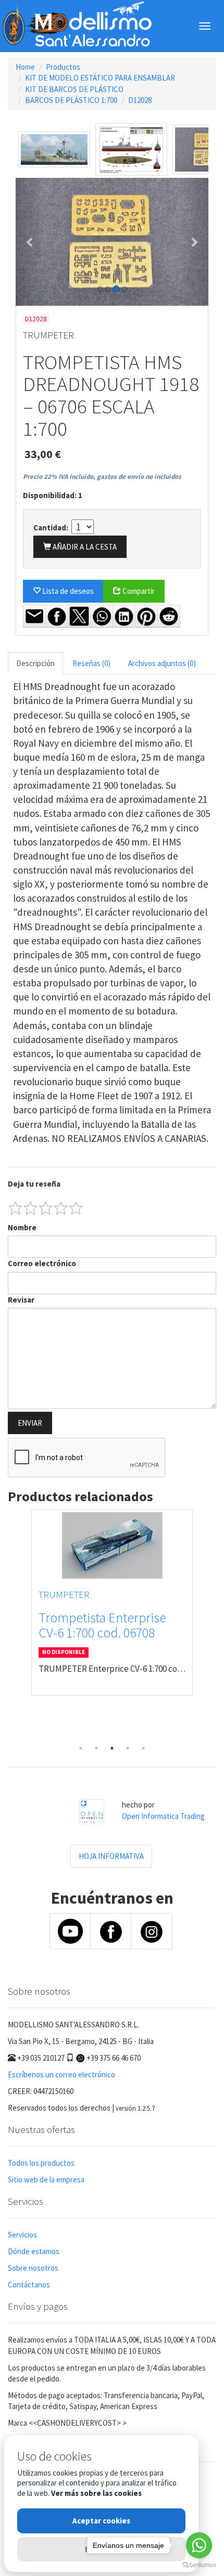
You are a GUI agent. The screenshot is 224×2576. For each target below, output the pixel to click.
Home (25, 67)
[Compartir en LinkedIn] (124, 616)
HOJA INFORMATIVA (111, 1856)
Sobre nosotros (33, 2268)
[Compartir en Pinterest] (146, 616)
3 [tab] (112, 1748)
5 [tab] (143, 1748)
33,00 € (43, 454)
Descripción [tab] (35, 663)
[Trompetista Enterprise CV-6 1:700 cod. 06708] (112, 1545)
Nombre (22, 1227)
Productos (63, 67)
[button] (30, 242)
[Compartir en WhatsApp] (102, 616)
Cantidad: (52, 528)
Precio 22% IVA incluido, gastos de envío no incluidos (102, 477)
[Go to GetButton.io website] (199, 2565)
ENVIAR (30, 1423)
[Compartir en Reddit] (169, 616)
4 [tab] (128, 1748)
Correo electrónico (42, 1263)
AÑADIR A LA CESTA (84, 547)
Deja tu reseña (34, 1184)
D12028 (140, 100)
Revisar (21, 1300)
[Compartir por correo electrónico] (34, 616)
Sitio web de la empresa (46, 2180)
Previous (16, 1625)
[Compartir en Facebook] (57, 616)
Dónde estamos (34, 2251)
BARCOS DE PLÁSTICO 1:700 (71, 100)
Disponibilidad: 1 (53, 495)
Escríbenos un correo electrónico (61, 2074)
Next (208, 1625)
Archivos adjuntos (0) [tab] (162, 663)
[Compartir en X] (79, 616)
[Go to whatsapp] (199, 2545)
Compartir (138, 591)
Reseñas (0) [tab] (91, 663)
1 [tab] (81, 1748)
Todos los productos (41, 2163)
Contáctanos (29, 2285)
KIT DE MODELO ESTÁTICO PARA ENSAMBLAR (100, 78)
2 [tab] (96, 1748)
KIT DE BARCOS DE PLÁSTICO (74, 89)
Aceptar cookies (101, 2521)
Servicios (22, 2235)
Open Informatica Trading (163, 1816)
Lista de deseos (67, 591)
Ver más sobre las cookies (96, 2493)
